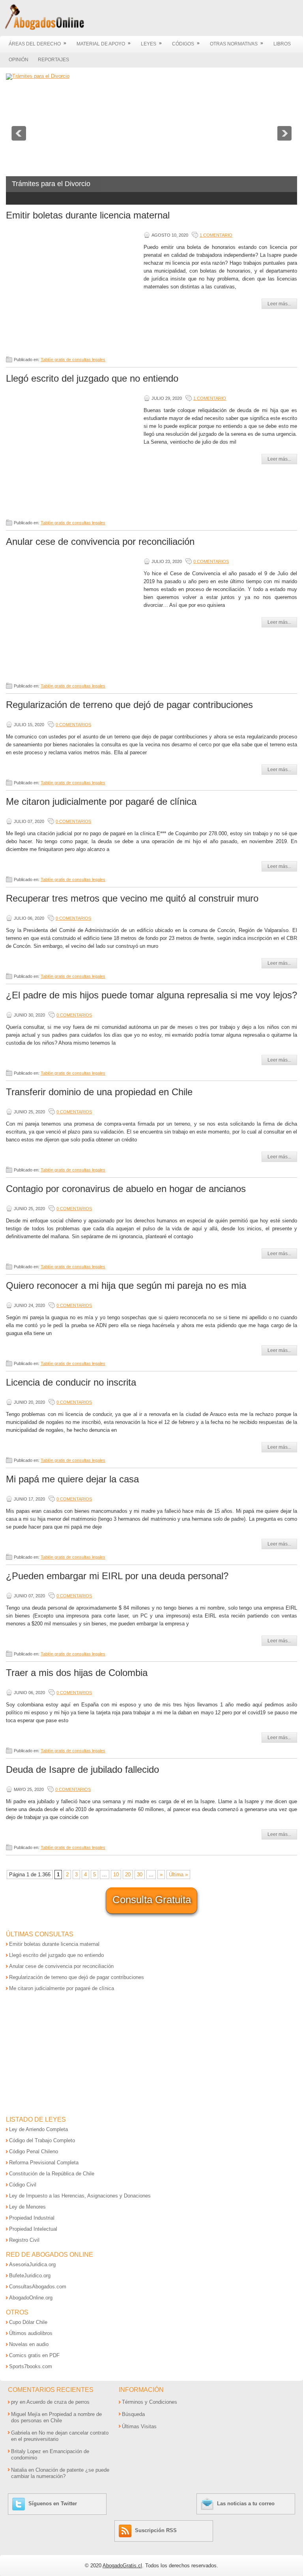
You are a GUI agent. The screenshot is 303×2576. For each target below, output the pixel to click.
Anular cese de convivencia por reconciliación (100, 541)
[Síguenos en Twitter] (20, 2504)
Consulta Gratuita (152, 1900)
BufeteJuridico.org (30, 2276)
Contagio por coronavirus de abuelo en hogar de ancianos (126, 1189)
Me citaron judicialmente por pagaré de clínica (101, 801)
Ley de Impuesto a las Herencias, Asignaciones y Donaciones (80, 2196)
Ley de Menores (27, 2207)
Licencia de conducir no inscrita (71, 1382)
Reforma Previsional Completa (44, 2163)
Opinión (19, 60)
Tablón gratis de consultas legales (73, 360)
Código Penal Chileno (34, 2151)
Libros (282, 44)
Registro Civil (24, 2240)
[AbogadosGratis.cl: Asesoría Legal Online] (42, 29)
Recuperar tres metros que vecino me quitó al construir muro (132, 898)
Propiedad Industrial (32, 2218)
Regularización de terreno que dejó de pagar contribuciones (129, 705)
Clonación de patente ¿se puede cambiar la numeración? (60, 2473)
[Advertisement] (73, 288)
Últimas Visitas (139, 2426)
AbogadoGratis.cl (122, 2566)
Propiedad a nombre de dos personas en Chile (56, 2417)
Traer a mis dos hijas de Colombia (77, 1673)
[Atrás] (19, 133)
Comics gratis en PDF (34, 2355)
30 (140, 1875)
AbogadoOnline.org (31, 2298)
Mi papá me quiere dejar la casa (72, 1479)
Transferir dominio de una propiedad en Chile (99, 1092)
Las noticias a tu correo (246, 2504)
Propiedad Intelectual (33, 2229)
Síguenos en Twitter (53, 2504)
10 (116, 1875)
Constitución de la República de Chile (52, 2174)
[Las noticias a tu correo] (208, 2504)
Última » (178, 1875)
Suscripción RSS (156, 2530)
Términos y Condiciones (150, 2402)
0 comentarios (211, 561)
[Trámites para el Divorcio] (38, 76)
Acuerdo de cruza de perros (58, 2402)
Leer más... (279, 304)
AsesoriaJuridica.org (32, 2264)
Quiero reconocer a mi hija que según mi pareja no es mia (126, 1285)
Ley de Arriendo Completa (38, 2129)
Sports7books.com (31, 2366)
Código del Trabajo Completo (42, 2140)
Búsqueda (133, 2414)
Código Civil (23, 2185)
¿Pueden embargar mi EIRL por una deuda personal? (117, 1576)
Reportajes (53, 60)
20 (128, 1875)
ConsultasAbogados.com (38, 2287)
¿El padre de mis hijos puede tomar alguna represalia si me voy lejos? (151, 995)
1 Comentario (216, 235)
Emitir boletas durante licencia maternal (88, 215)
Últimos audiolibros (31, 2333)
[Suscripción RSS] (126, 2530)
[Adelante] (284, 133)
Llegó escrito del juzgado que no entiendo (92, 378)
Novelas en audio (29, 2344)
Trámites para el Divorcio (51, 184)
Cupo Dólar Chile (28, 2322)
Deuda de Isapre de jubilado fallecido (82, 1769)
